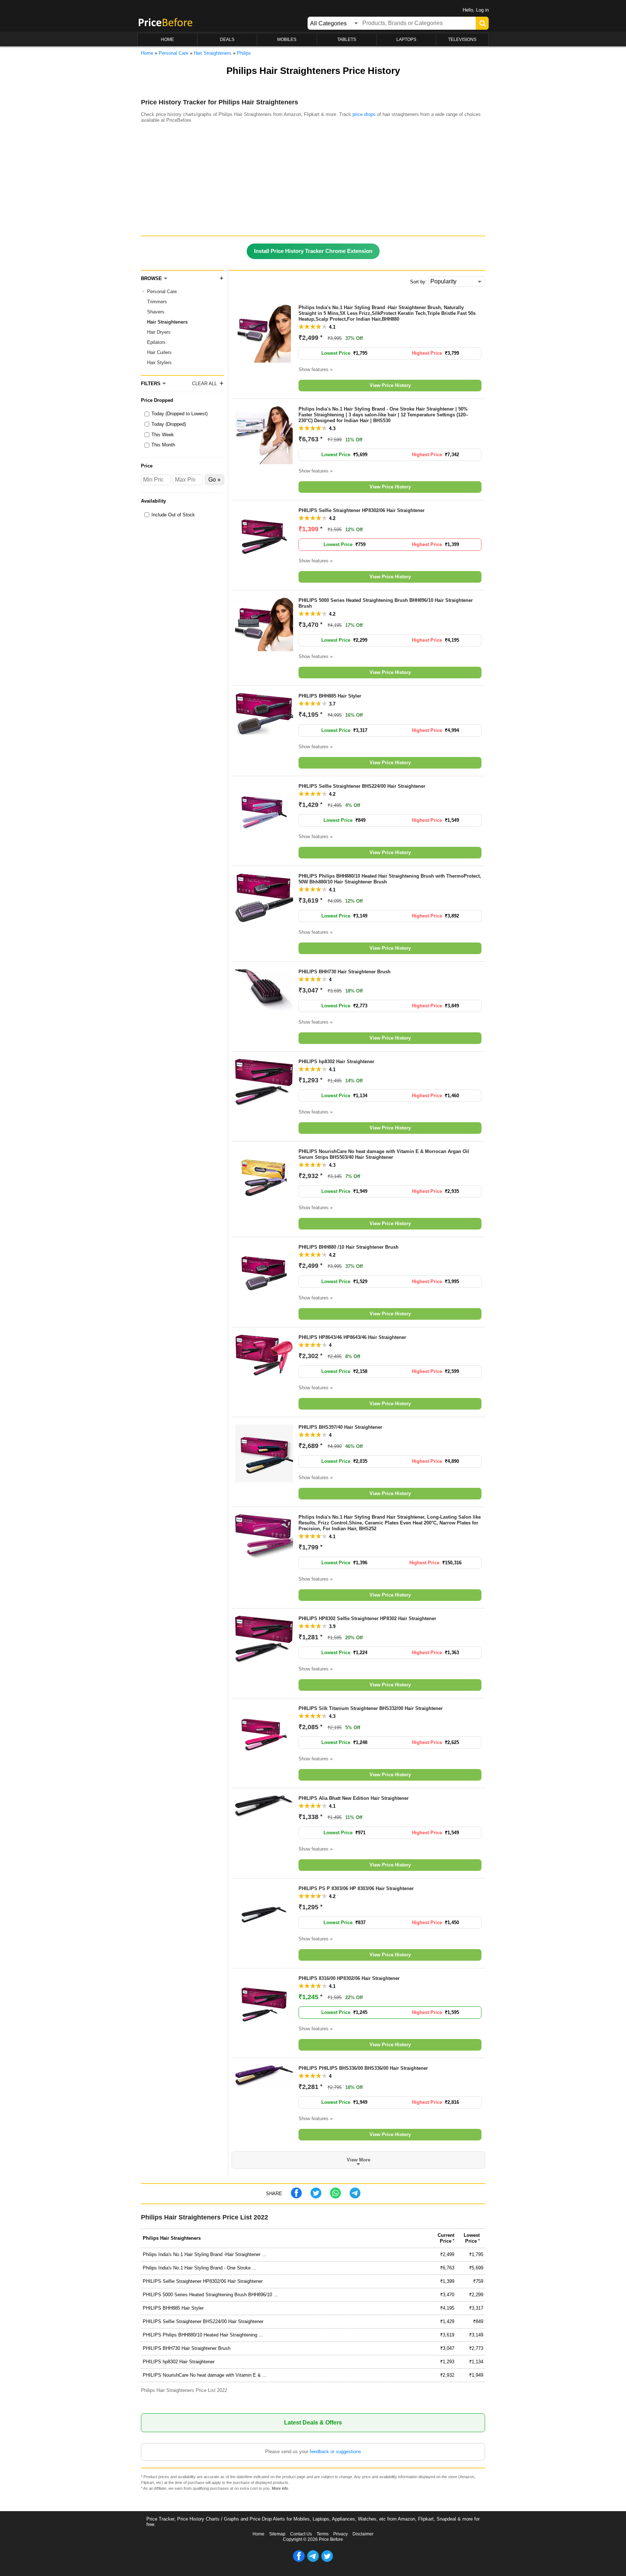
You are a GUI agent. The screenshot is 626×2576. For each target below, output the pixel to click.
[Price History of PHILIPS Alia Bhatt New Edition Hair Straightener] (264, 1816)
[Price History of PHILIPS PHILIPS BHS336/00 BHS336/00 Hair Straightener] (264, 2086)
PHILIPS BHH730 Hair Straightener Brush (345, 972)
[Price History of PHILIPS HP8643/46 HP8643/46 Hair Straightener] (264, 1374)
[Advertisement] (313, 181)
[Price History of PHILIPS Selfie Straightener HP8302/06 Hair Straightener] (264, 564)
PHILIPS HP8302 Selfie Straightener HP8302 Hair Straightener (367, 1618)
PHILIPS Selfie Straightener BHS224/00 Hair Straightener (362, 786)
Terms (323, 2534)
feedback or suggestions (335, 2452)
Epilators (156, 342)
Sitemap (277, 2534)
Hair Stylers (159, 363)
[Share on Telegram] (355, 2197)
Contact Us (301, 2534)
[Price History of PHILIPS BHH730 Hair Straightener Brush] (264, 1009)
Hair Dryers (159, 332)
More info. (280, 2488)
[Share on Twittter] (316, 2197)
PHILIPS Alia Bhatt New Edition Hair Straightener (354, 1798)
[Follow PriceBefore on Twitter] (327, 2560)
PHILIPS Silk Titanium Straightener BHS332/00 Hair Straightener (371, 1708)
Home (258, 2534)
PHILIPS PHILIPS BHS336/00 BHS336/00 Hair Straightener (363, 2068)
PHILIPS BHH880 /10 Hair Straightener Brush (349, 1247)
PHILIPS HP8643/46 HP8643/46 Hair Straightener (352, 1337)
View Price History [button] (390, 385)
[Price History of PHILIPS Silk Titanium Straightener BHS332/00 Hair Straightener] (264, 1762)
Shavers (156, 312)
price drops (364, 114)
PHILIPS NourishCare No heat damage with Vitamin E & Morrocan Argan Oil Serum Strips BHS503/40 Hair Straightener (384, 1154)
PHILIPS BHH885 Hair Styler (330, 696)
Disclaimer (363, 2534)
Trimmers (157, 302)
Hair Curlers (159, 352)
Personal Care (162, 292)
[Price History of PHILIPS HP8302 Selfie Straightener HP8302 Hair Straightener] (264, 1661)
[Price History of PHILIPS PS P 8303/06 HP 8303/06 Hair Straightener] (264, 1942)
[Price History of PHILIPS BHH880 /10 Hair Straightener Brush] (264, 1301)
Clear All (205, 384)
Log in (482, 10)
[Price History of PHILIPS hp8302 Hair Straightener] (264, 1104)
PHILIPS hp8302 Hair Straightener (336, 1062)
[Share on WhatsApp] (335, 2197)
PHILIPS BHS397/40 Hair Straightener (340, 1427)
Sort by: (418, 282)
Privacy (341, 2534)
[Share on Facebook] (296, 2197)
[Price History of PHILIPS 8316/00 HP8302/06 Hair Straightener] (264, 2032)
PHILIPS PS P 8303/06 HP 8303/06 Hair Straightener (356, 1888)
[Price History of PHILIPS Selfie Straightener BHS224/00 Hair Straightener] (264, 840)
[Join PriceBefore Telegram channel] (313, 2560)
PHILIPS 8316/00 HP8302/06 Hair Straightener (349, 1978)
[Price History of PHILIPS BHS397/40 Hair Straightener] (264, 1481)
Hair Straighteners (167, 322)
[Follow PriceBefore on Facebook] (299, 2560)
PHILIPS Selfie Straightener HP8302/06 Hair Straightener (362, 510)
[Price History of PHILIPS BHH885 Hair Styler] (264, 733)
